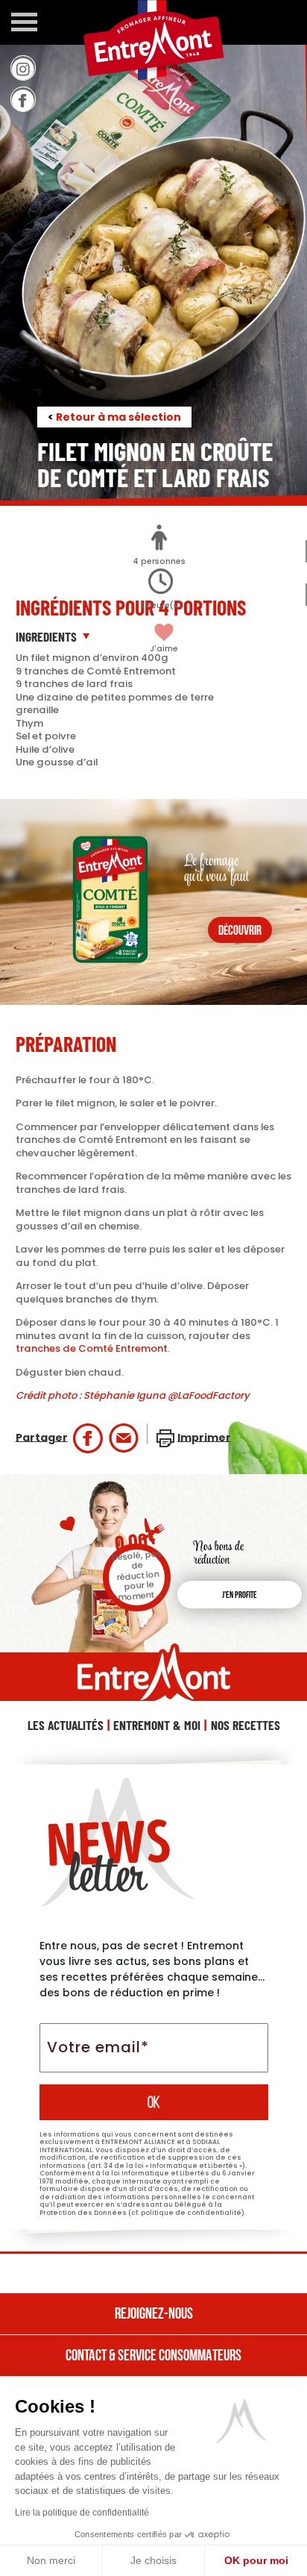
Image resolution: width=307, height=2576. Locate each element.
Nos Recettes (246, 1725)
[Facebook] (23, 99)
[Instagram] (23, 68)
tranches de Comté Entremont (92, 1348)
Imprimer (204, 1437)
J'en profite (240, 1596)
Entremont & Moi (157, 1725)
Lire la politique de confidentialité (82, 2513)
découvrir (240, 931)
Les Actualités (66, 1725)
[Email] (124, 1438)
